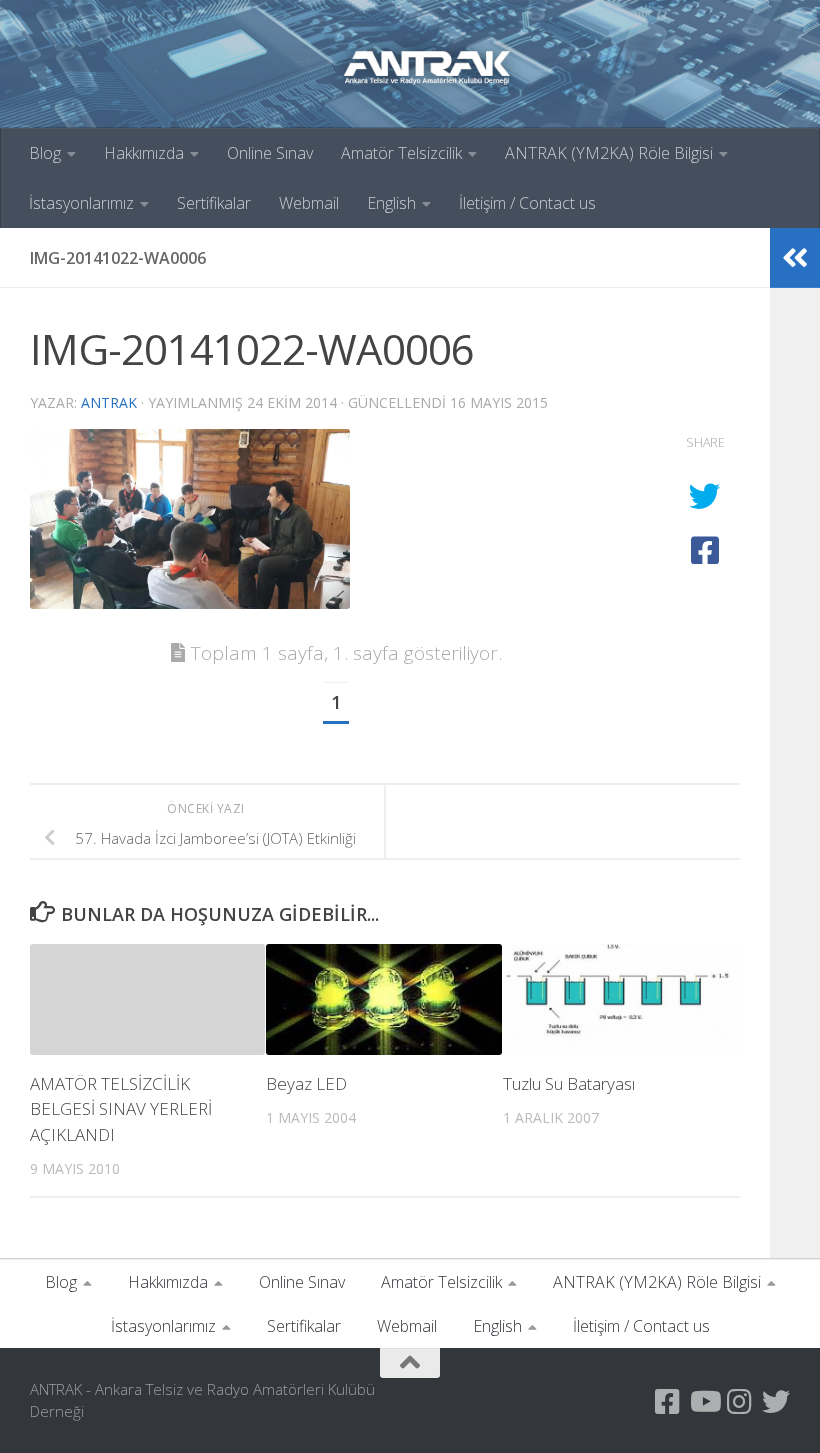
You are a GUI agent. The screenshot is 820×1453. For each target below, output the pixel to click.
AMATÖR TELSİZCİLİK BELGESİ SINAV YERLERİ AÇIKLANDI (121, 1109)
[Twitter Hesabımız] (776, 1402)
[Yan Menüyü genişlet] (795, 258)
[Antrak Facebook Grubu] (668, 1402)
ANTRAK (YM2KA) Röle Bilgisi (609, 153)
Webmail (309, 203)
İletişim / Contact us (527, 203)
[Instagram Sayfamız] (740, 1402)
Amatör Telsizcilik (401, 153)
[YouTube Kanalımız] (704, 1402)
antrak (109, 402)
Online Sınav (270, 153)
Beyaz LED (306, 1083)
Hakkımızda (144, 153)
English (391, 203)
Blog (45, 153)
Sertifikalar (214, 203)
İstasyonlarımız (81, 203)
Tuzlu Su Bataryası (569, 1083)
